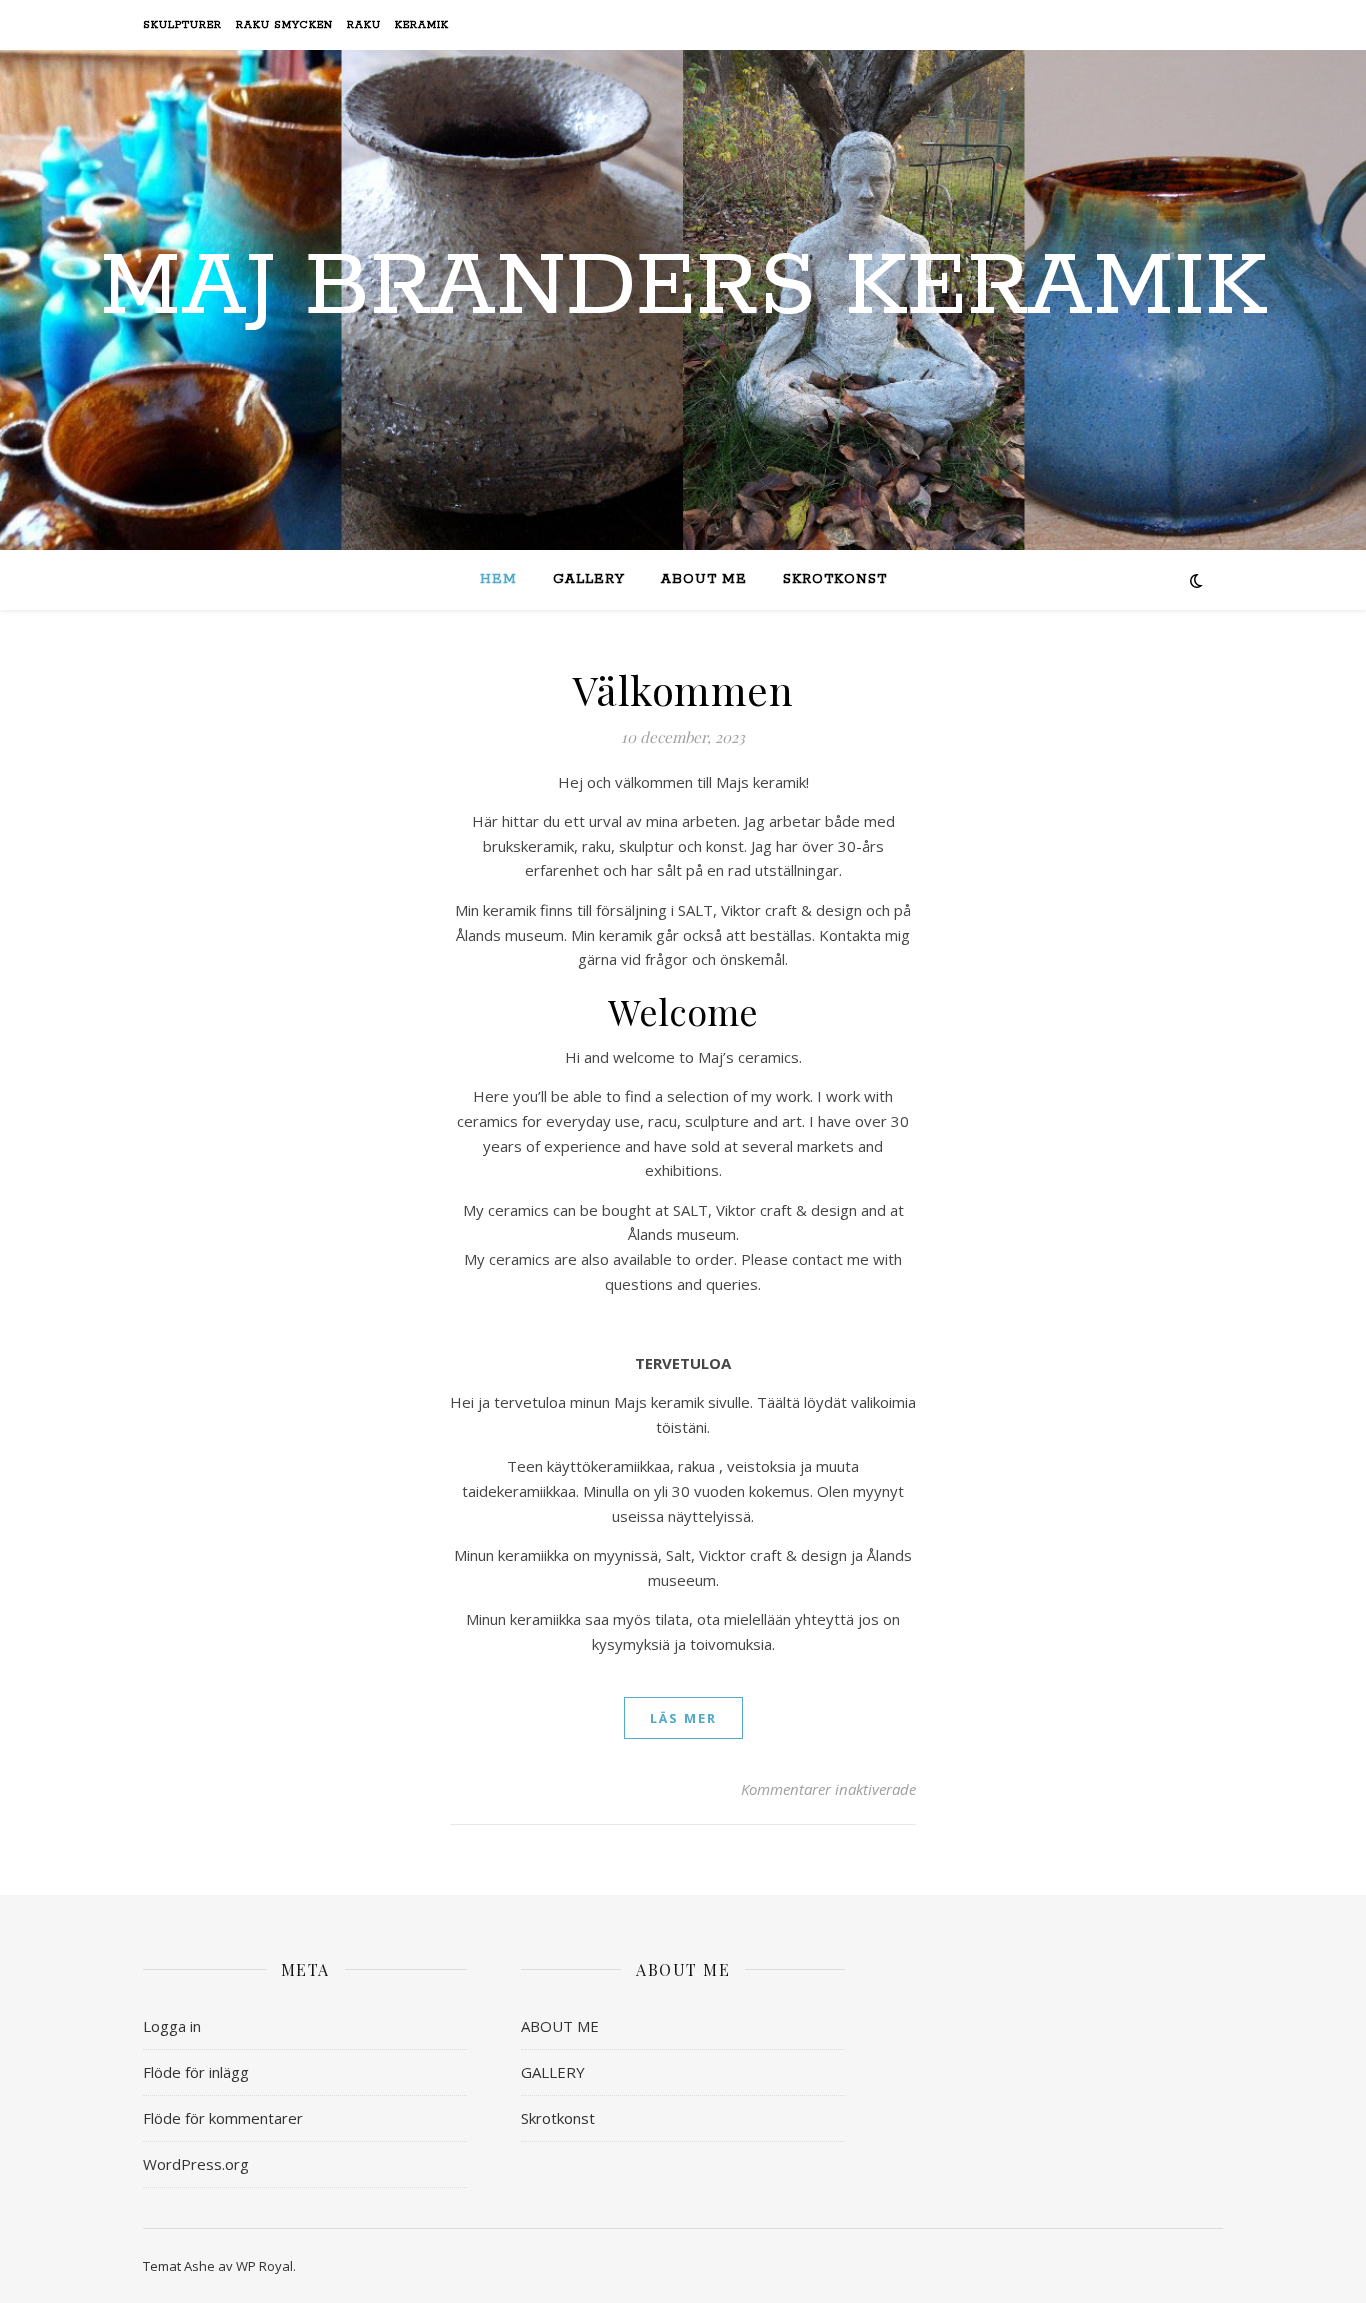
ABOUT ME (704, 579)
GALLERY (589, 579)
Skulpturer (182, 25)
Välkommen (683, 689)
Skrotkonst (835, 579)
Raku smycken (284, 25)
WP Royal (264, 2266)
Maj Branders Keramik (683, 288)
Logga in (172, 2026)
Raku (364, 25)
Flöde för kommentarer (223, 2118)
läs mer (683, 1718)
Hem (498, 579)
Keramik (422, 25)
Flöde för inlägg (196, 2072)
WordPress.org (196, 2164)
